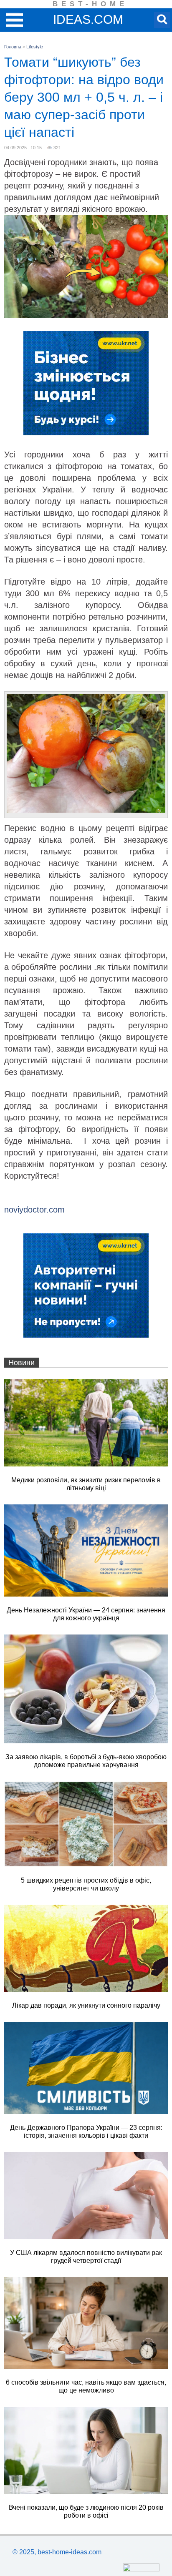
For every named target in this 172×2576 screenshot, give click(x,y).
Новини (21, 1363)
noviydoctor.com (34, 1210)
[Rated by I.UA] (141, 2569)
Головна (13, 47)
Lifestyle (35, 47)
